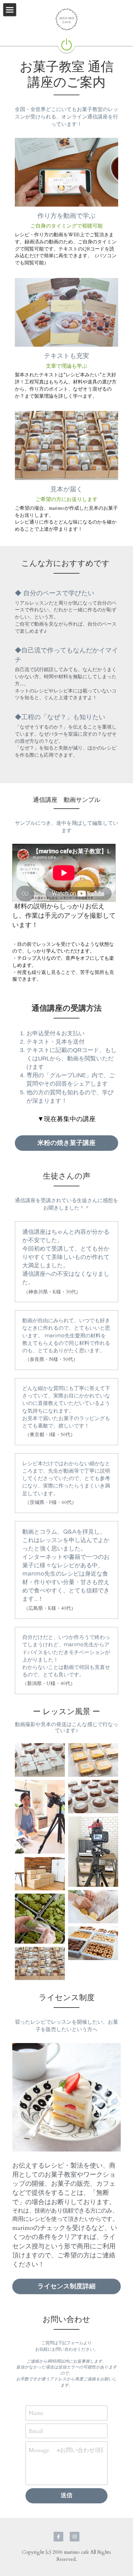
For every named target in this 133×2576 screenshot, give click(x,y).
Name (36, 2413)
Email (36, 2431)
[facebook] (58, 2537)
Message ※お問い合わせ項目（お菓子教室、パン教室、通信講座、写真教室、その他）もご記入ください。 (66, 2450)
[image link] (66, 44)
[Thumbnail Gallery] (40, 1760)
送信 (66, 2495)
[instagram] (75, 2537)
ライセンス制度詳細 (66, 2286)
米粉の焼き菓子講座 (66, 1143)
